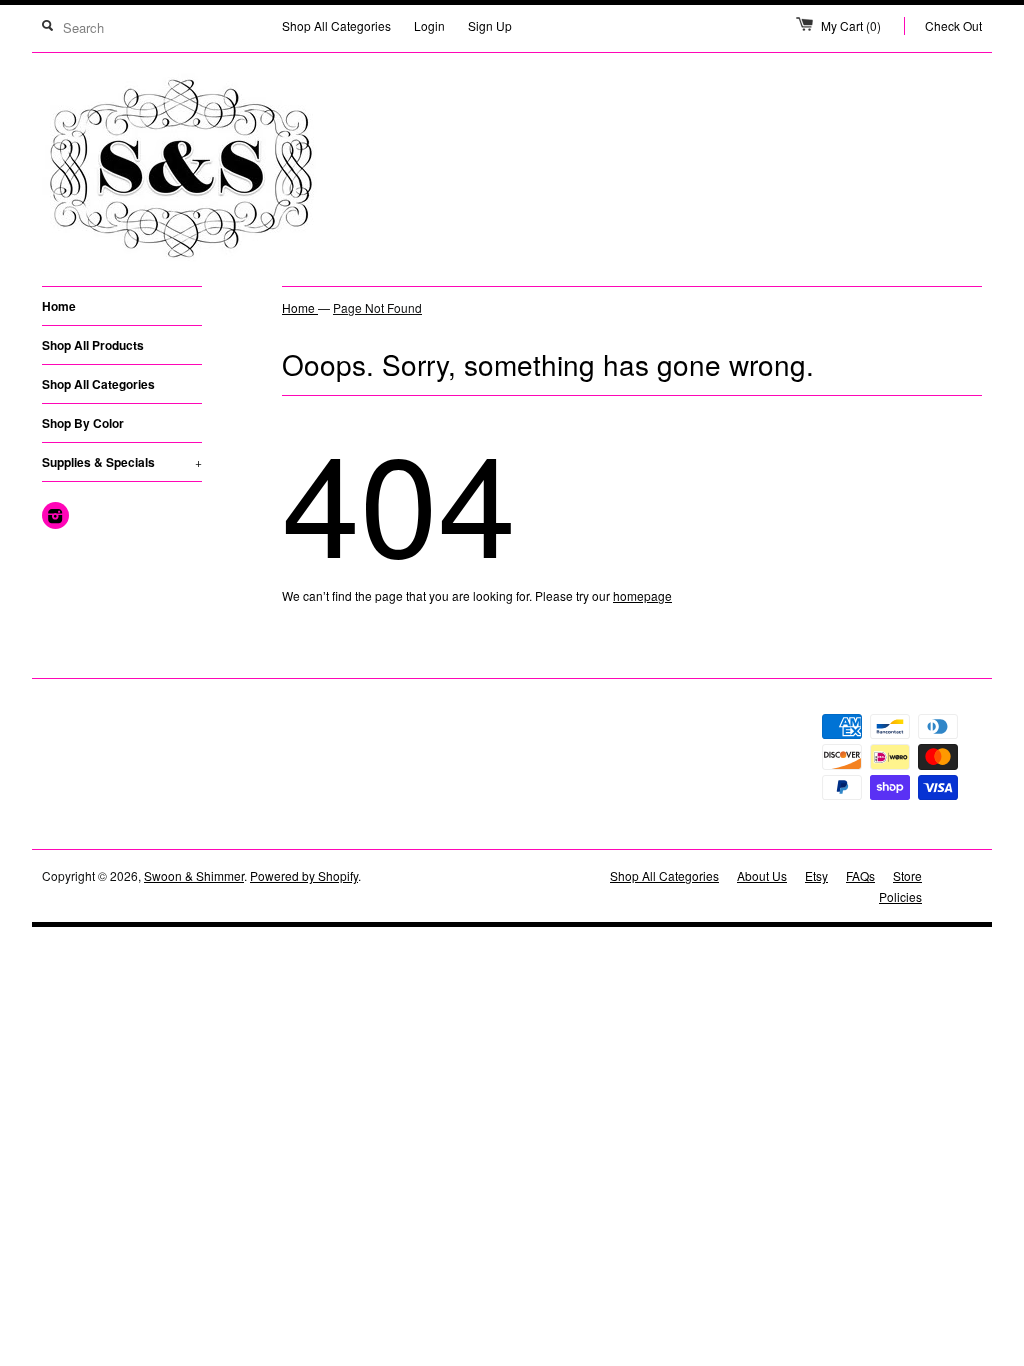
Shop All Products (93, 345)
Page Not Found (377, 307)
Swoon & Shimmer (194, 875)
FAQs (860, 875)
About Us (762, 875)
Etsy (816, 875)
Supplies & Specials (122, 462)
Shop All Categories (336, 25)
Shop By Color (83, 423)
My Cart (851, 25)
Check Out (953, 25)
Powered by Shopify (304, 875)
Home (59, 306)
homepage (642, 595)
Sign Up (490, 25)
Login (429, 25)
